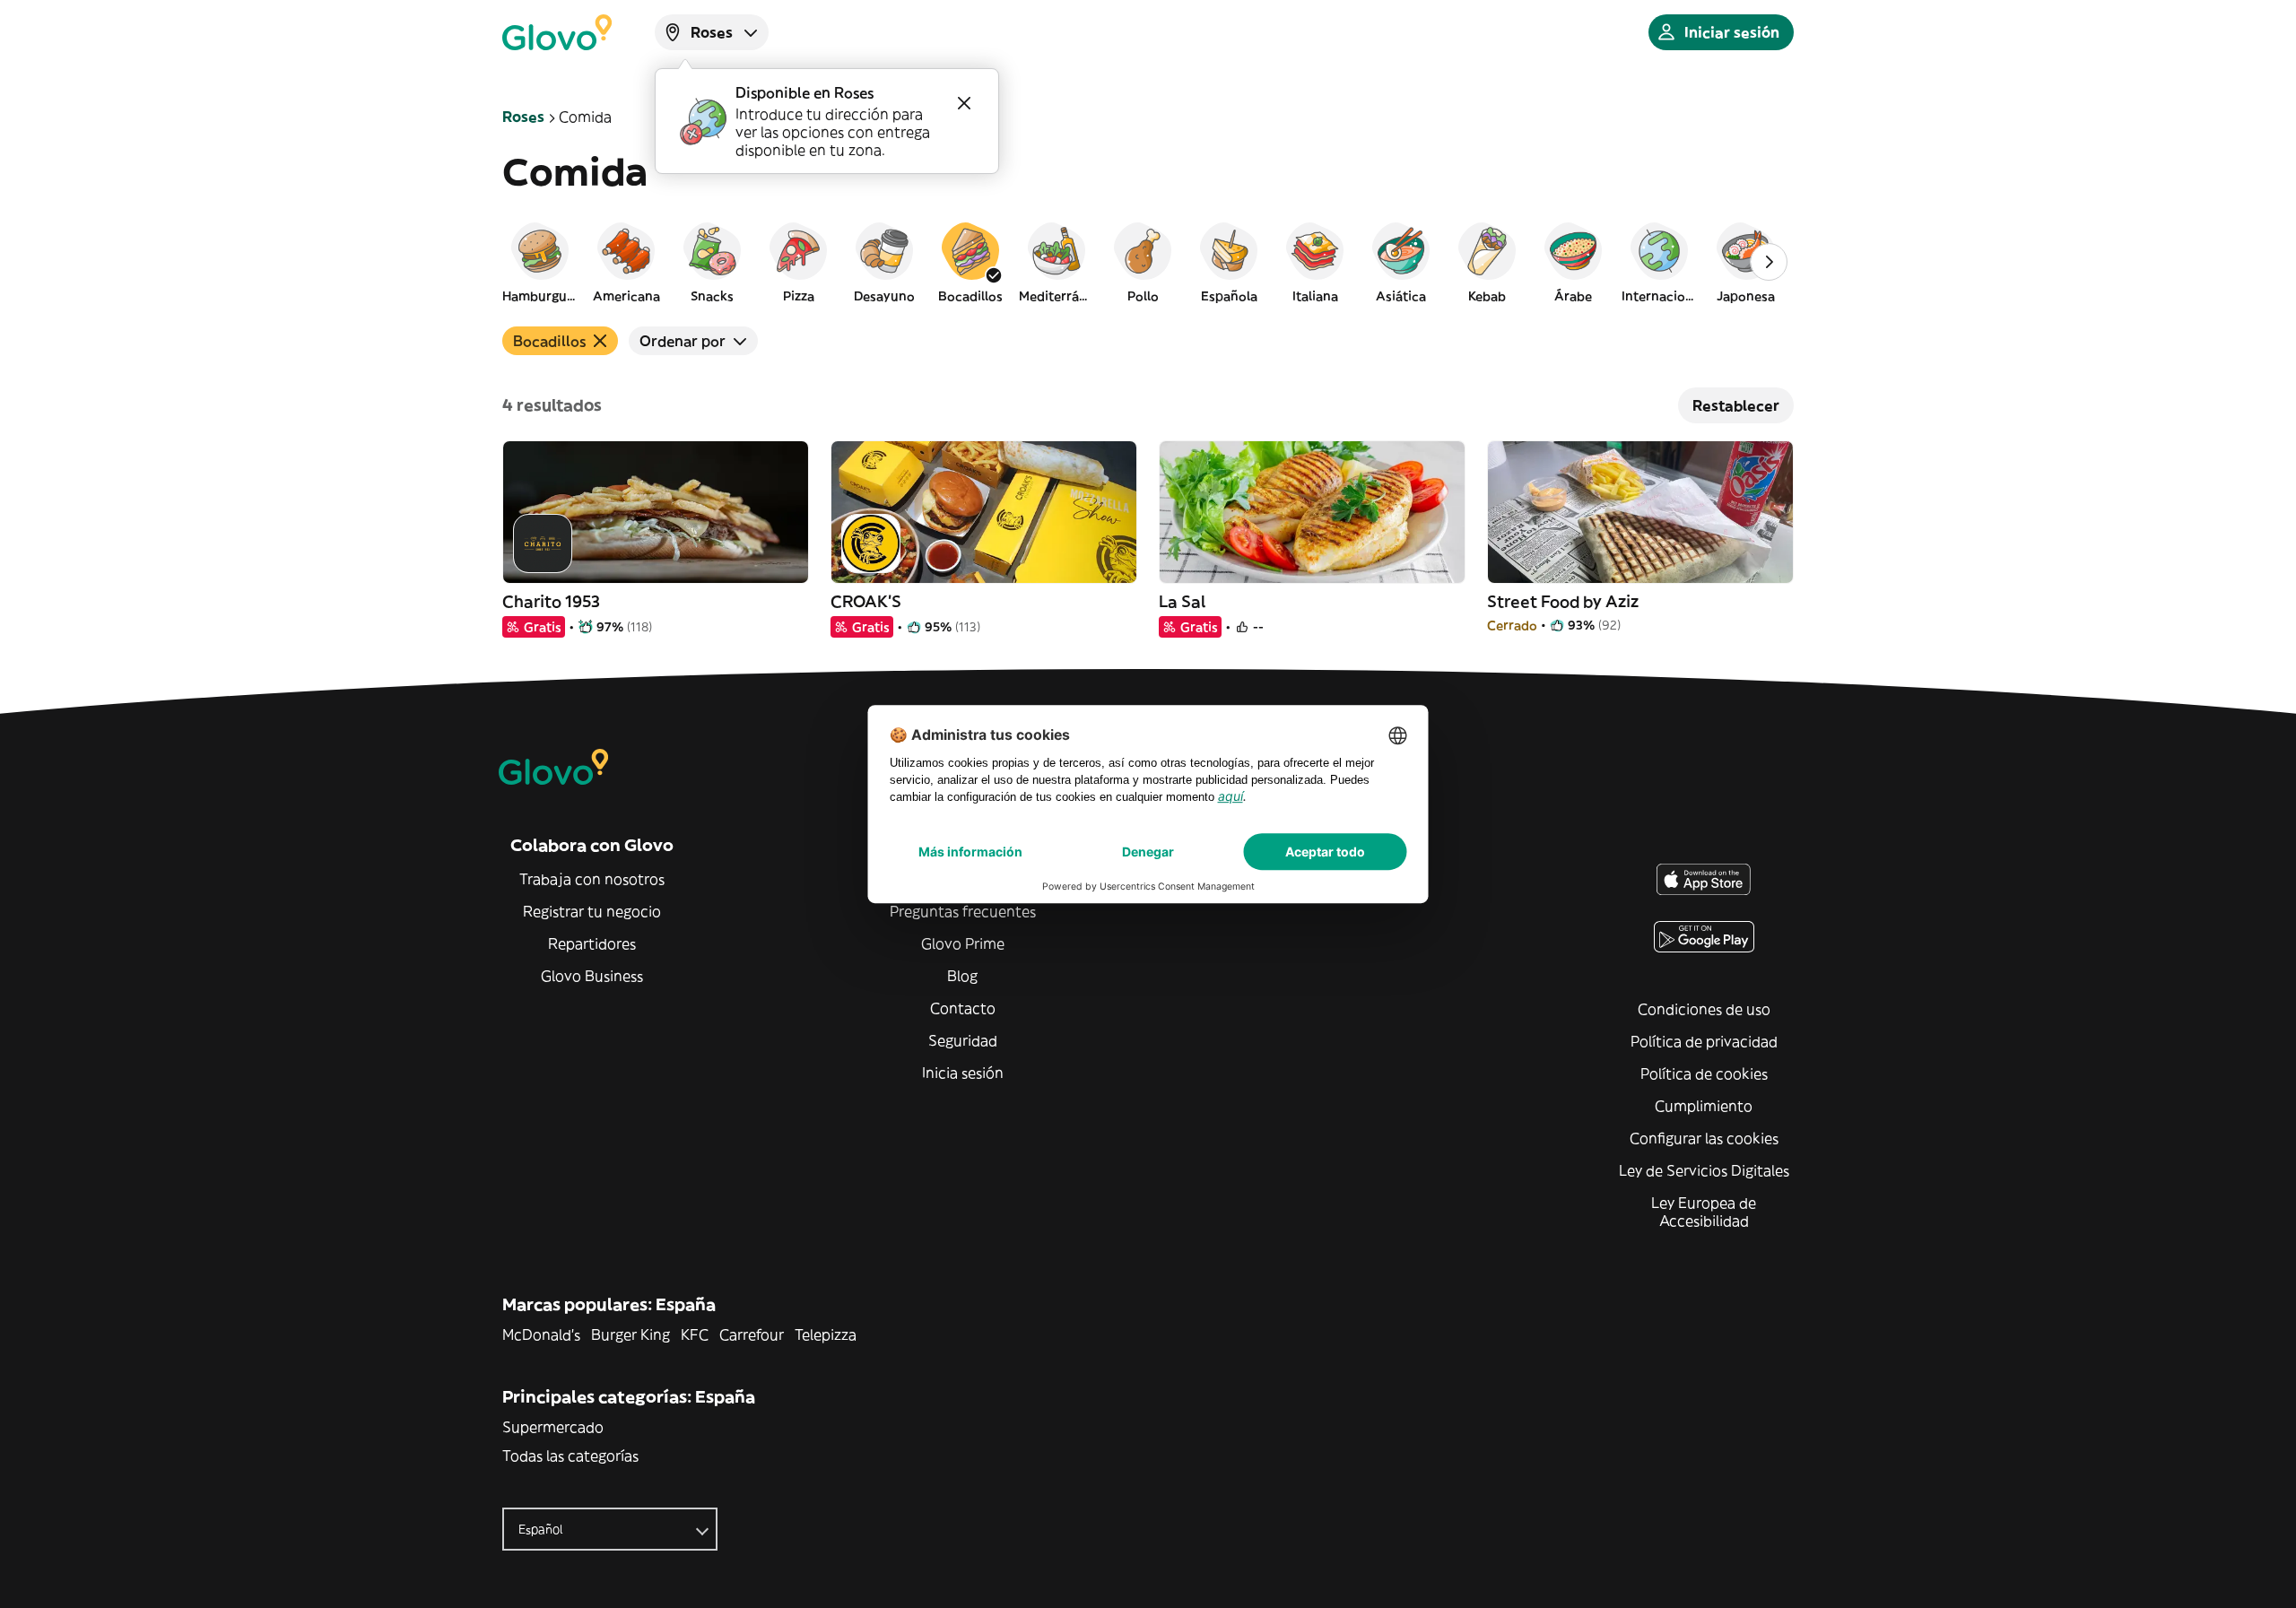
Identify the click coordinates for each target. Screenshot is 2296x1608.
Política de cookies (1704, 1073)
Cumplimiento (1704, 1106)
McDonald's (541, 1334)
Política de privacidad (1704, 1041)
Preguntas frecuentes (963, 911)
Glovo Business (592, 976)
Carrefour (752, 1334)
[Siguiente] (1769, 262)
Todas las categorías (570, 1456)
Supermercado (553, 1427)
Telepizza (826, 1334)
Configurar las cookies (1704, 1138)
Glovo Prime (963, 943)
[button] (540, 262)
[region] (1148, 262)
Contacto (963, 1008)
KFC (695, 1334)
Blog (962, 976)
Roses (523, 117)
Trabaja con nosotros (592, 879)
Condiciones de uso (1704, 1009)
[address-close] (964, 103)
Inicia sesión (963, 1073)
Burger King (631, 1334)
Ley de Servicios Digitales (1704, 1170)
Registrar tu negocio (592, 911)
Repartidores (592, 943)
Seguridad (963, 1040)
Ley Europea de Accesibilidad (1704, 1212)
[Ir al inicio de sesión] (557, 32)
